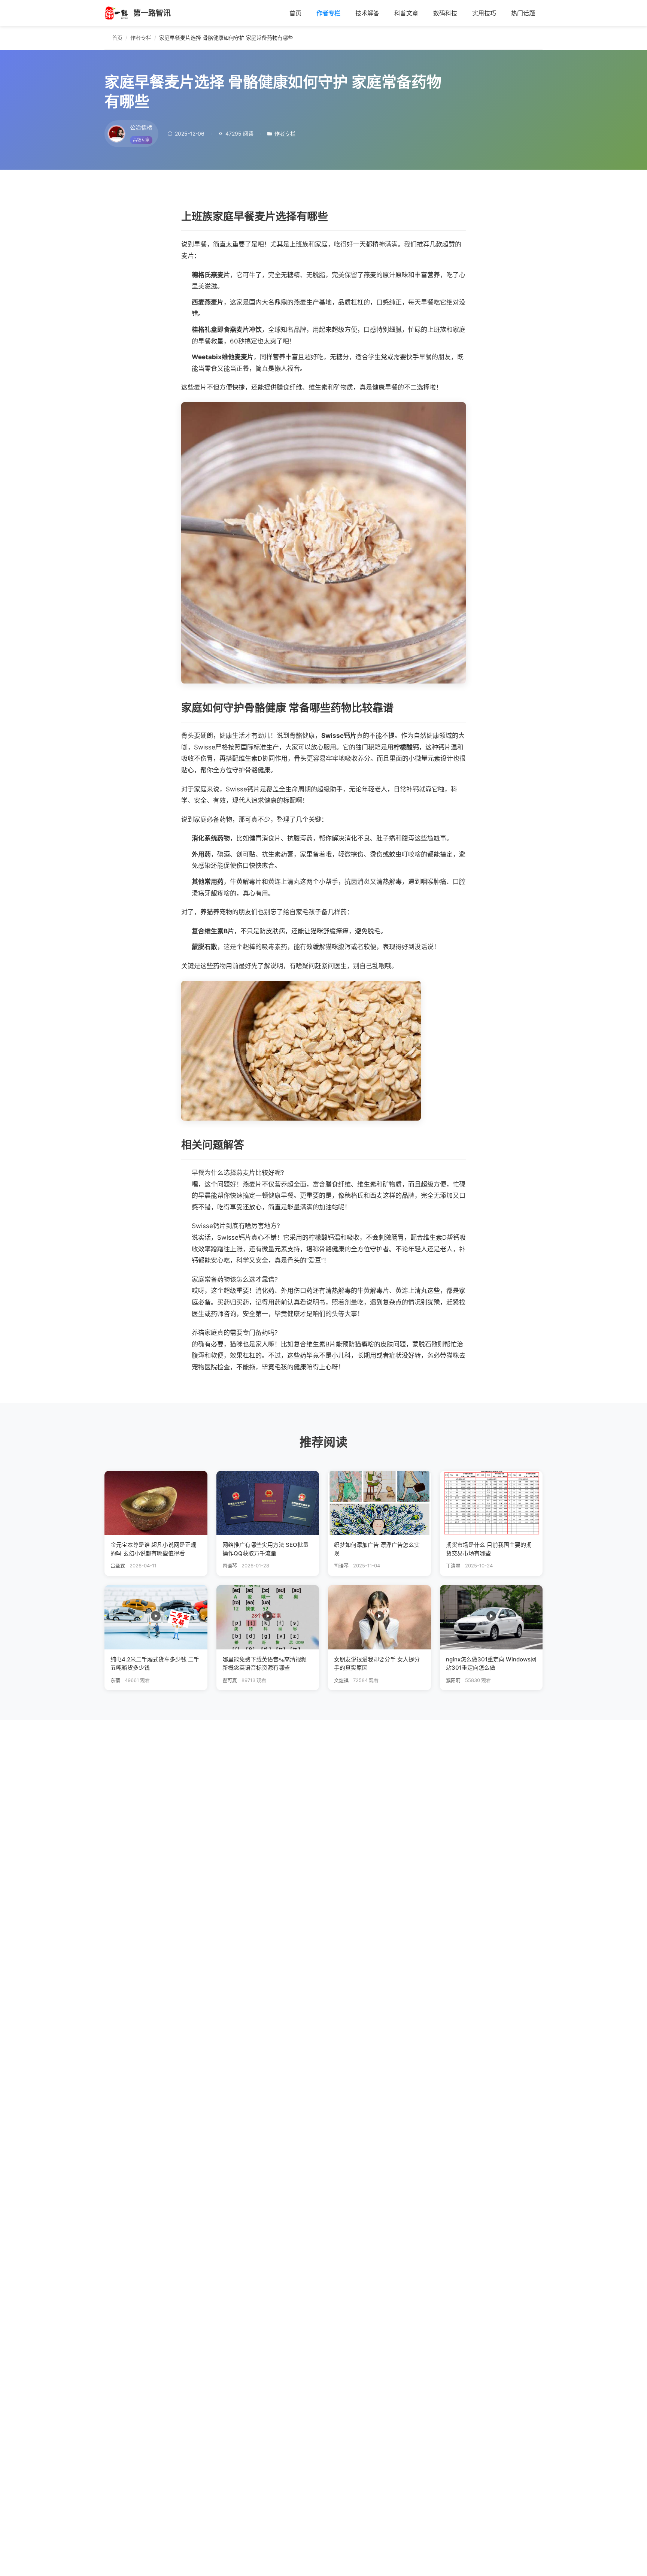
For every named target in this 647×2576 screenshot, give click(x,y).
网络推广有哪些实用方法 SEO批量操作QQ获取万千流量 (265, 1549)
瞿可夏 (230, 1680)
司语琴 (230, 1566)
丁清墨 (453, 1566)
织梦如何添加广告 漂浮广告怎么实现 (377, 1549)
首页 (295, 13)
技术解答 (367, 13)
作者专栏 (328, 13)
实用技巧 (484, 13)
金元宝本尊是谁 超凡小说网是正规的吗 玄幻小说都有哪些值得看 (153, 1549)
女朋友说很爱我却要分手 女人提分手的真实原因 (377, 1664)
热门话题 (523, 13)
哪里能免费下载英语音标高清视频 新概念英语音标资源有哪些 (265, 1664)
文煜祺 (341, 1680)
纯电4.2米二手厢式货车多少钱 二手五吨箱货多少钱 (155, 1664)
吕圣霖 (118, 1566)
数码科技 (445, 13)
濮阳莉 (453, 1680)
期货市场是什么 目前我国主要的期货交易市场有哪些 (489, 1549)
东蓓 (115, 1680)
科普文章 (406, 13)
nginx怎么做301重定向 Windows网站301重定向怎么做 (491, 1664)
